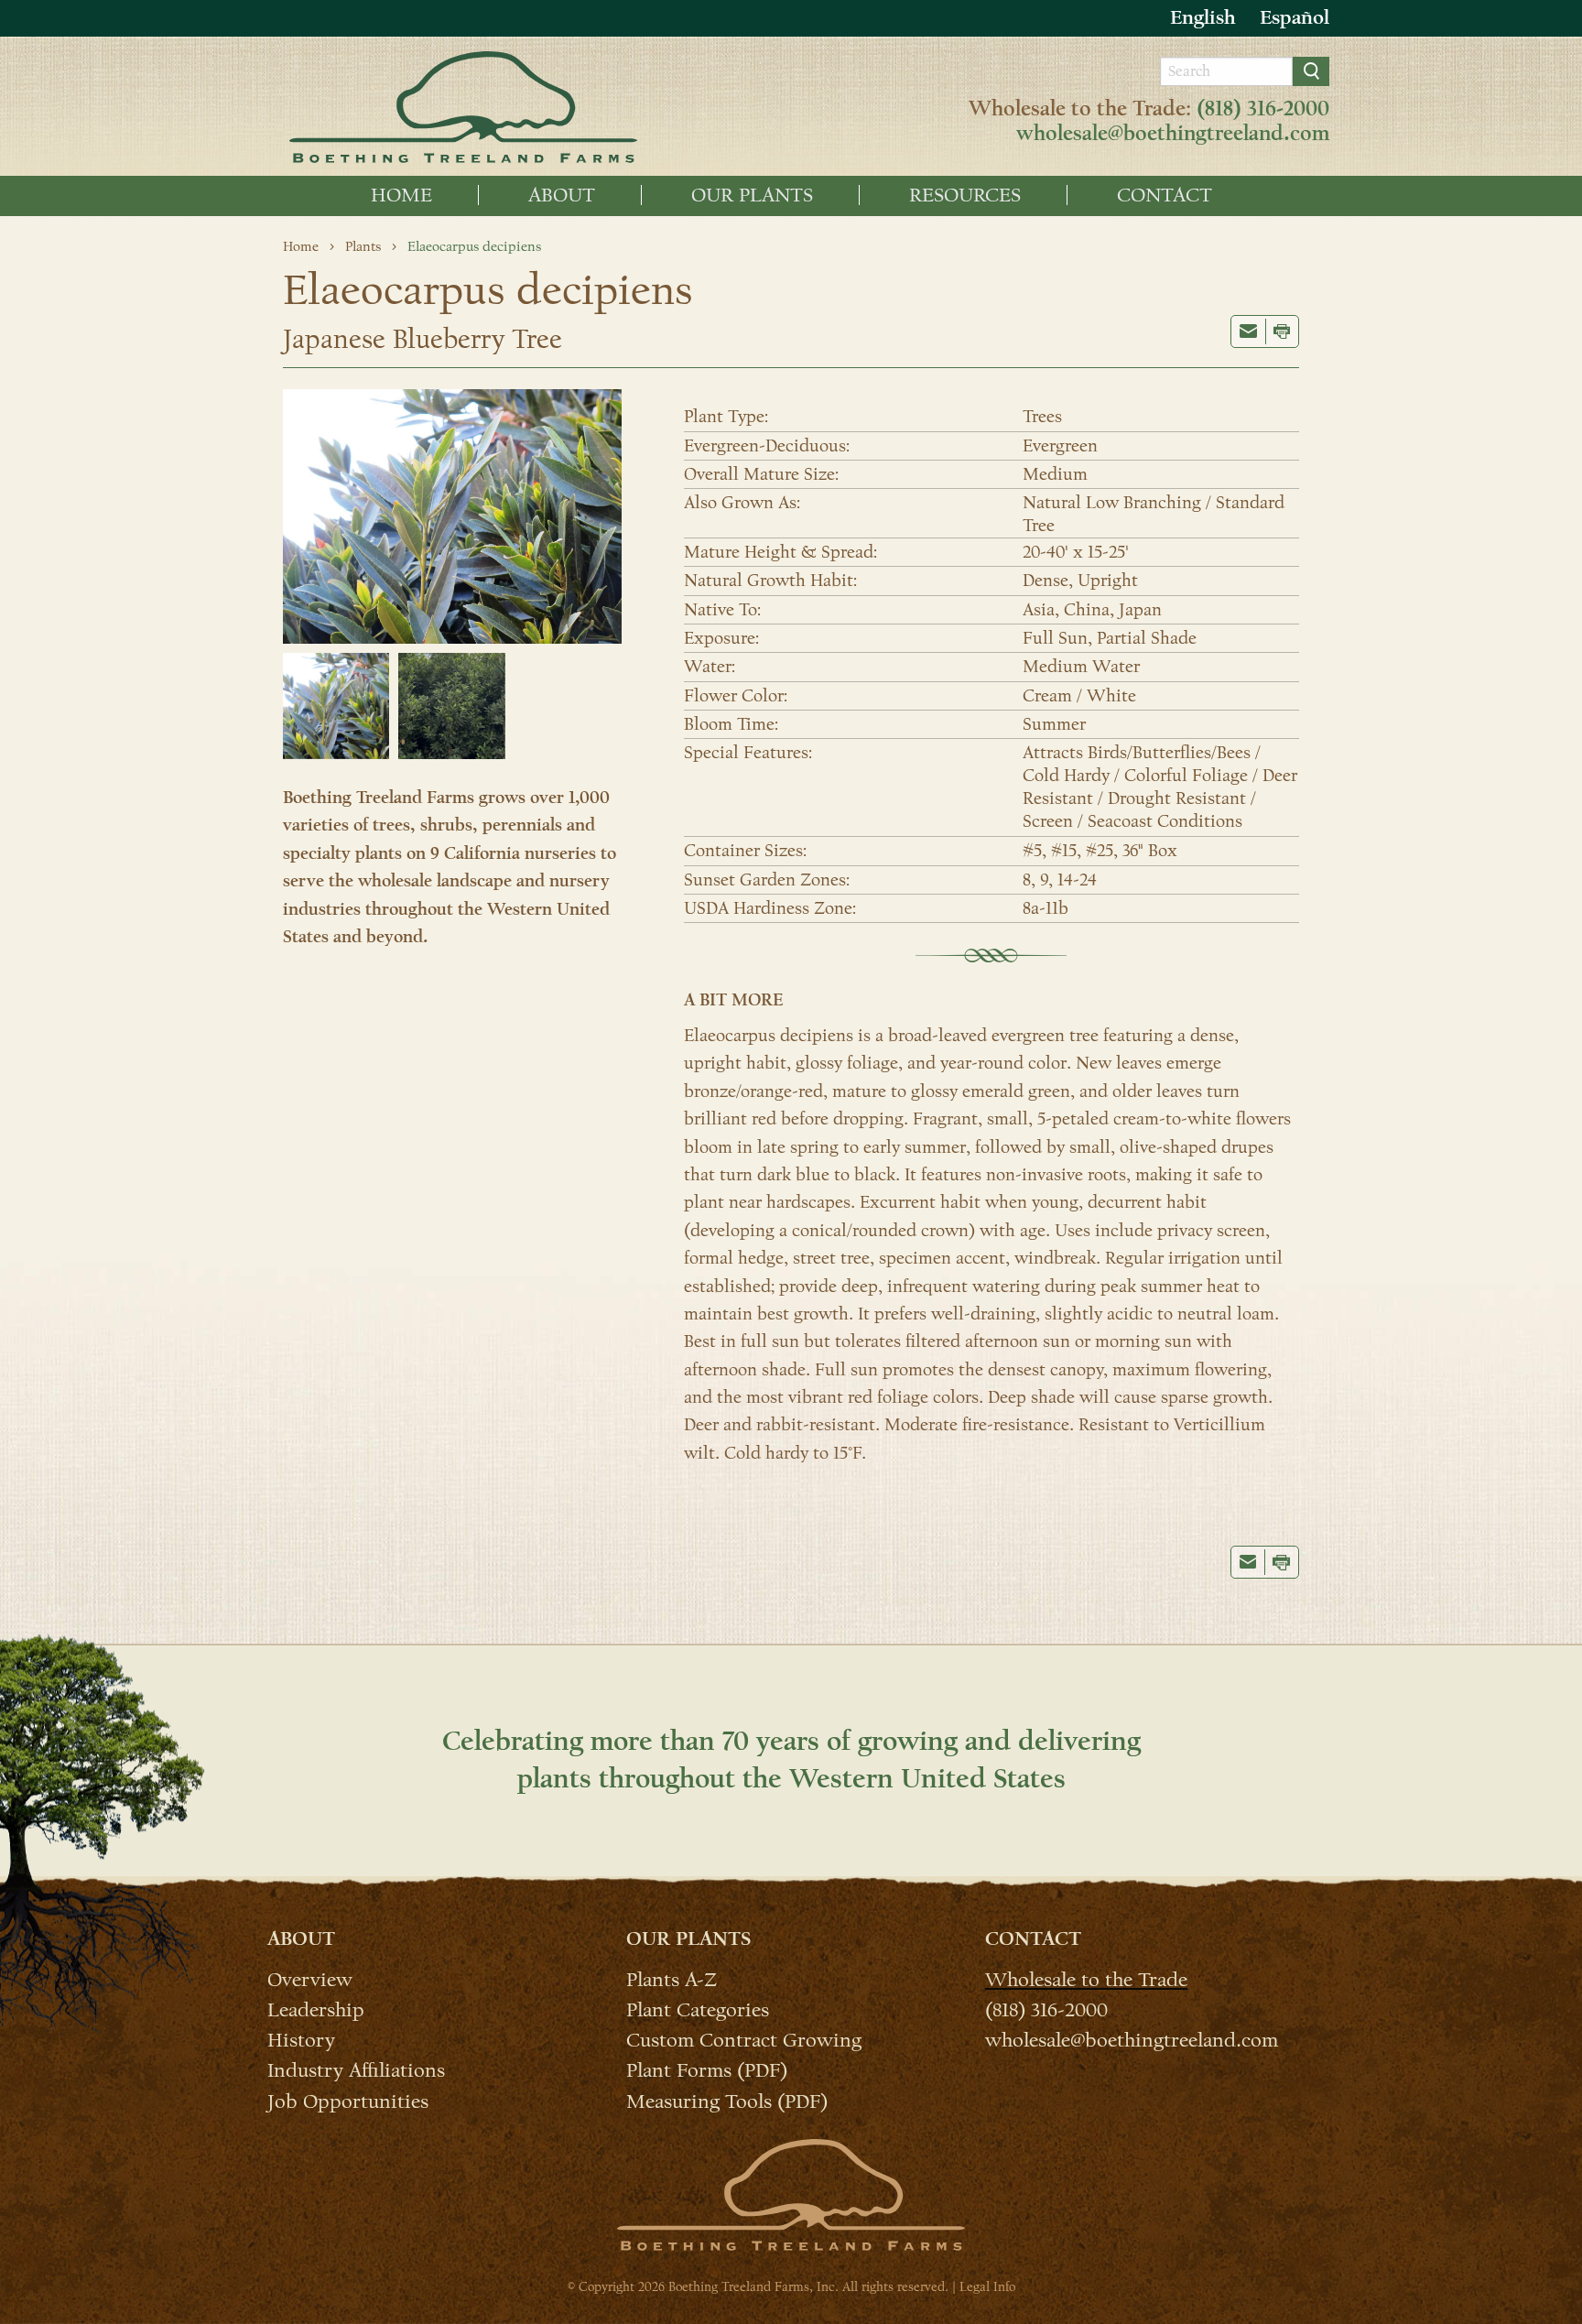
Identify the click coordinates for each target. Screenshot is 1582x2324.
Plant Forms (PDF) (707, 2069)
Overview (310, 1979)
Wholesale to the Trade (1086, 1979)
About (562, 195)
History (301, 2039)
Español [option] (1295, 17)
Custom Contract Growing (744, 2039)
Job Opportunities (348, 2100)
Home (401, 195)
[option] (1295, 18)
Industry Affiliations (356, 2069)
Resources (965, 195)
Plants (363, 246)
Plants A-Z (672, 1979)
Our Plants (752, 195)
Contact (1165, 195)
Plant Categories (698, 2009)
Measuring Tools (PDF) (727, 2100)
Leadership (316, 2009)
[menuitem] (402, 195)
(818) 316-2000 (1263, 109)
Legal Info (987, 2287)
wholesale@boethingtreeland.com (1173, 134)
